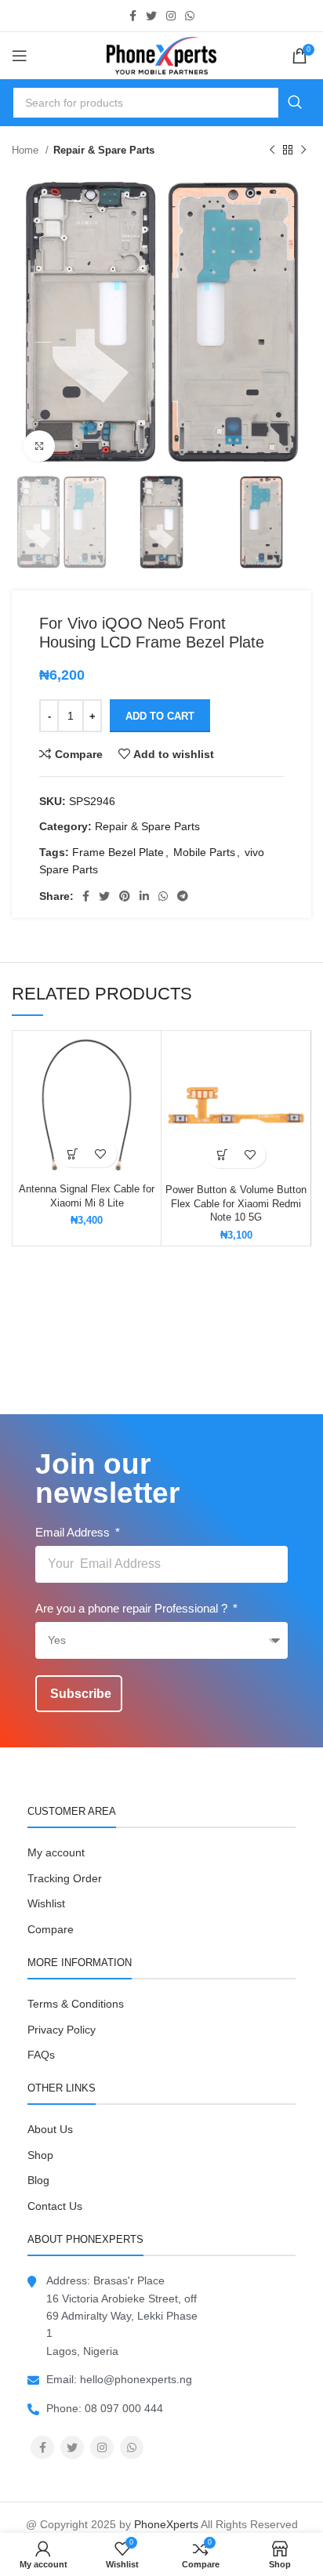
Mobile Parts (204, 852)
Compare (51, 1929)
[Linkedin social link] (144, 896)
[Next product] (303, 151)
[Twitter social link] (151, 16)
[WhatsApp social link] (190, 16)
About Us (50, 2129)
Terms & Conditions (76, 2004)
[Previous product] (272, 151)
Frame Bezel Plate (118, 852)
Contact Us (55, 2206)
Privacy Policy (62, 2030)
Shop (40, 2155)
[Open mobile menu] (20, 56)
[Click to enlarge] (39, 446)
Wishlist (46, 1903)
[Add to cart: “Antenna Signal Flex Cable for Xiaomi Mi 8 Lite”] (73, 1154)
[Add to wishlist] (101, 1154)
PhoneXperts (166, 2524)
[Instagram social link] (171, 16)
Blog (38, 2180)
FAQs (41, 2055)
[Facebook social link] (133, 16)
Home (27, 150)
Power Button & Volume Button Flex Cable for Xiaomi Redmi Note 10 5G (236, 1204)
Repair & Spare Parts (104, 150)
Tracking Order (65, 1878)
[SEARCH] (295, 103)
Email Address (74, 1532)
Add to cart (160, 716)
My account (56, 1852)
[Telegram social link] (183, 896)
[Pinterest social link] (125, 896)
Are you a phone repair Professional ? (133, 1608)
